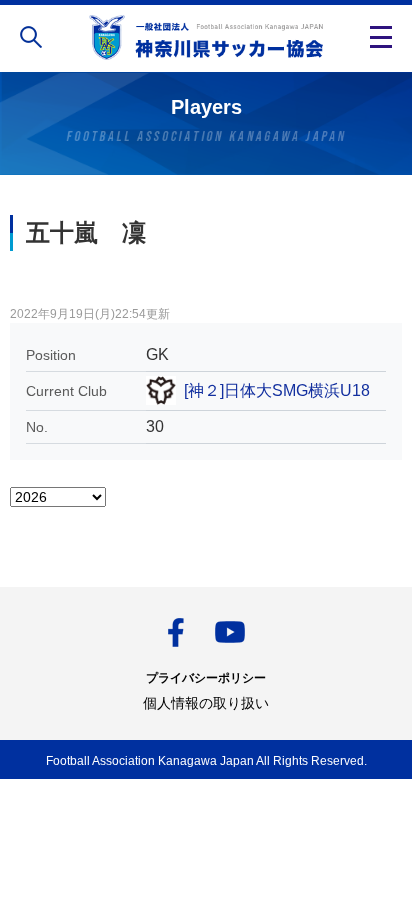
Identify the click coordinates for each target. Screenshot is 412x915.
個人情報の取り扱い (206, 703)
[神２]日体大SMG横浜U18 (277, 390)
